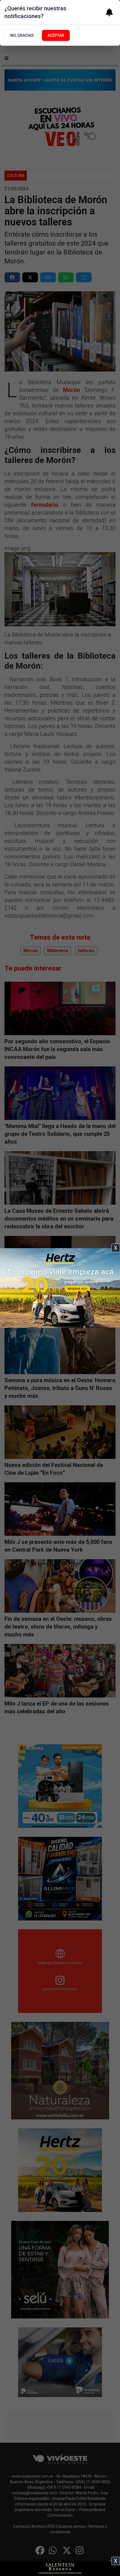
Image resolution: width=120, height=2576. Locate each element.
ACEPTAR (56, 35)
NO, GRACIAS (22, 35)
